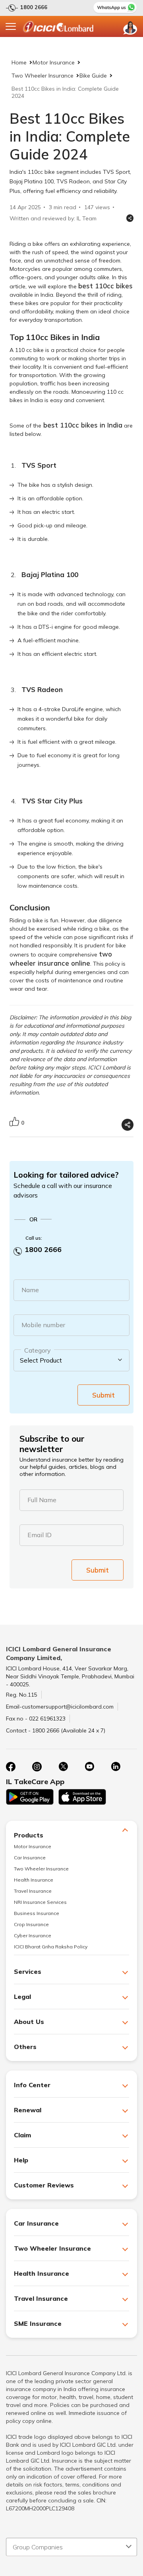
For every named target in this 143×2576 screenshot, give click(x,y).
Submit (103, 1395)
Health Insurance (34, 1880)
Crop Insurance (31, 1924)
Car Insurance (30, 1858)
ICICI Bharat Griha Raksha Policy (51, 1947)
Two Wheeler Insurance (43, 76)
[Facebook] (11, 1767)
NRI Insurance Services (40, 1902)
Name (30, 1290)
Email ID (40, 1535)
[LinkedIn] (116, 1767)
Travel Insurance (33, 1891)
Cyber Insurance (33, 1935)
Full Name (42, 1500)
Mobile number (43, 1325)
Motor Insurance (54, 62)
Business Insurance (37, 1913)
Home (19, 62)
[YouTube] (89, 1767)
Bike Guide (93, 76)
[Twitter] (63, 1767)
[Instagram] (37, 1767)
